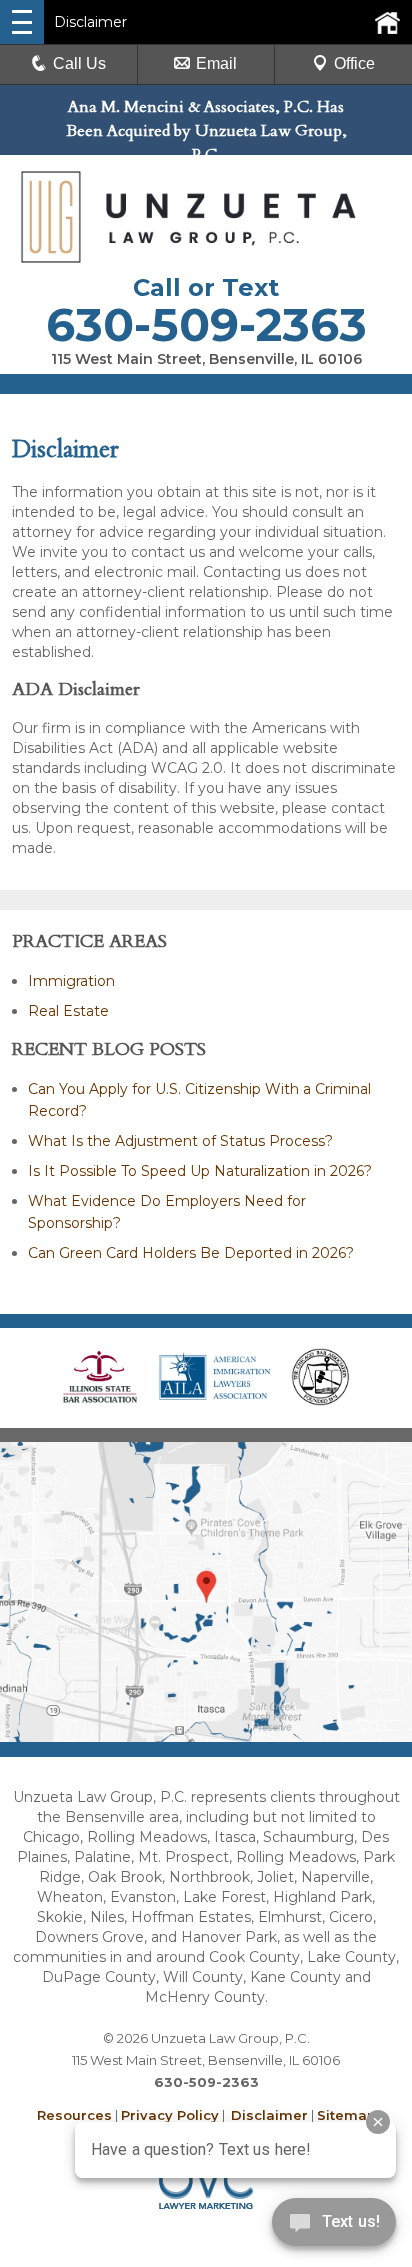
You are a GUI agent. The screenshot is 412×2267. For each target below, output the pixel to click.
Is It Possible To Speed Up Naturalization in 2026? (200, 1171)
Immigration (71, 981)
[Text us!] (334, 2226)
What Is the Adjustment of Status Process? (180, 1141)
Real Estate (68, 1011)
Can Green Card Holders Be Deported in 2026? (191, 1253)
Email (216, 63)
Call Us (79, 63)
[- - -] (22, 22)
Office (354, 63)
